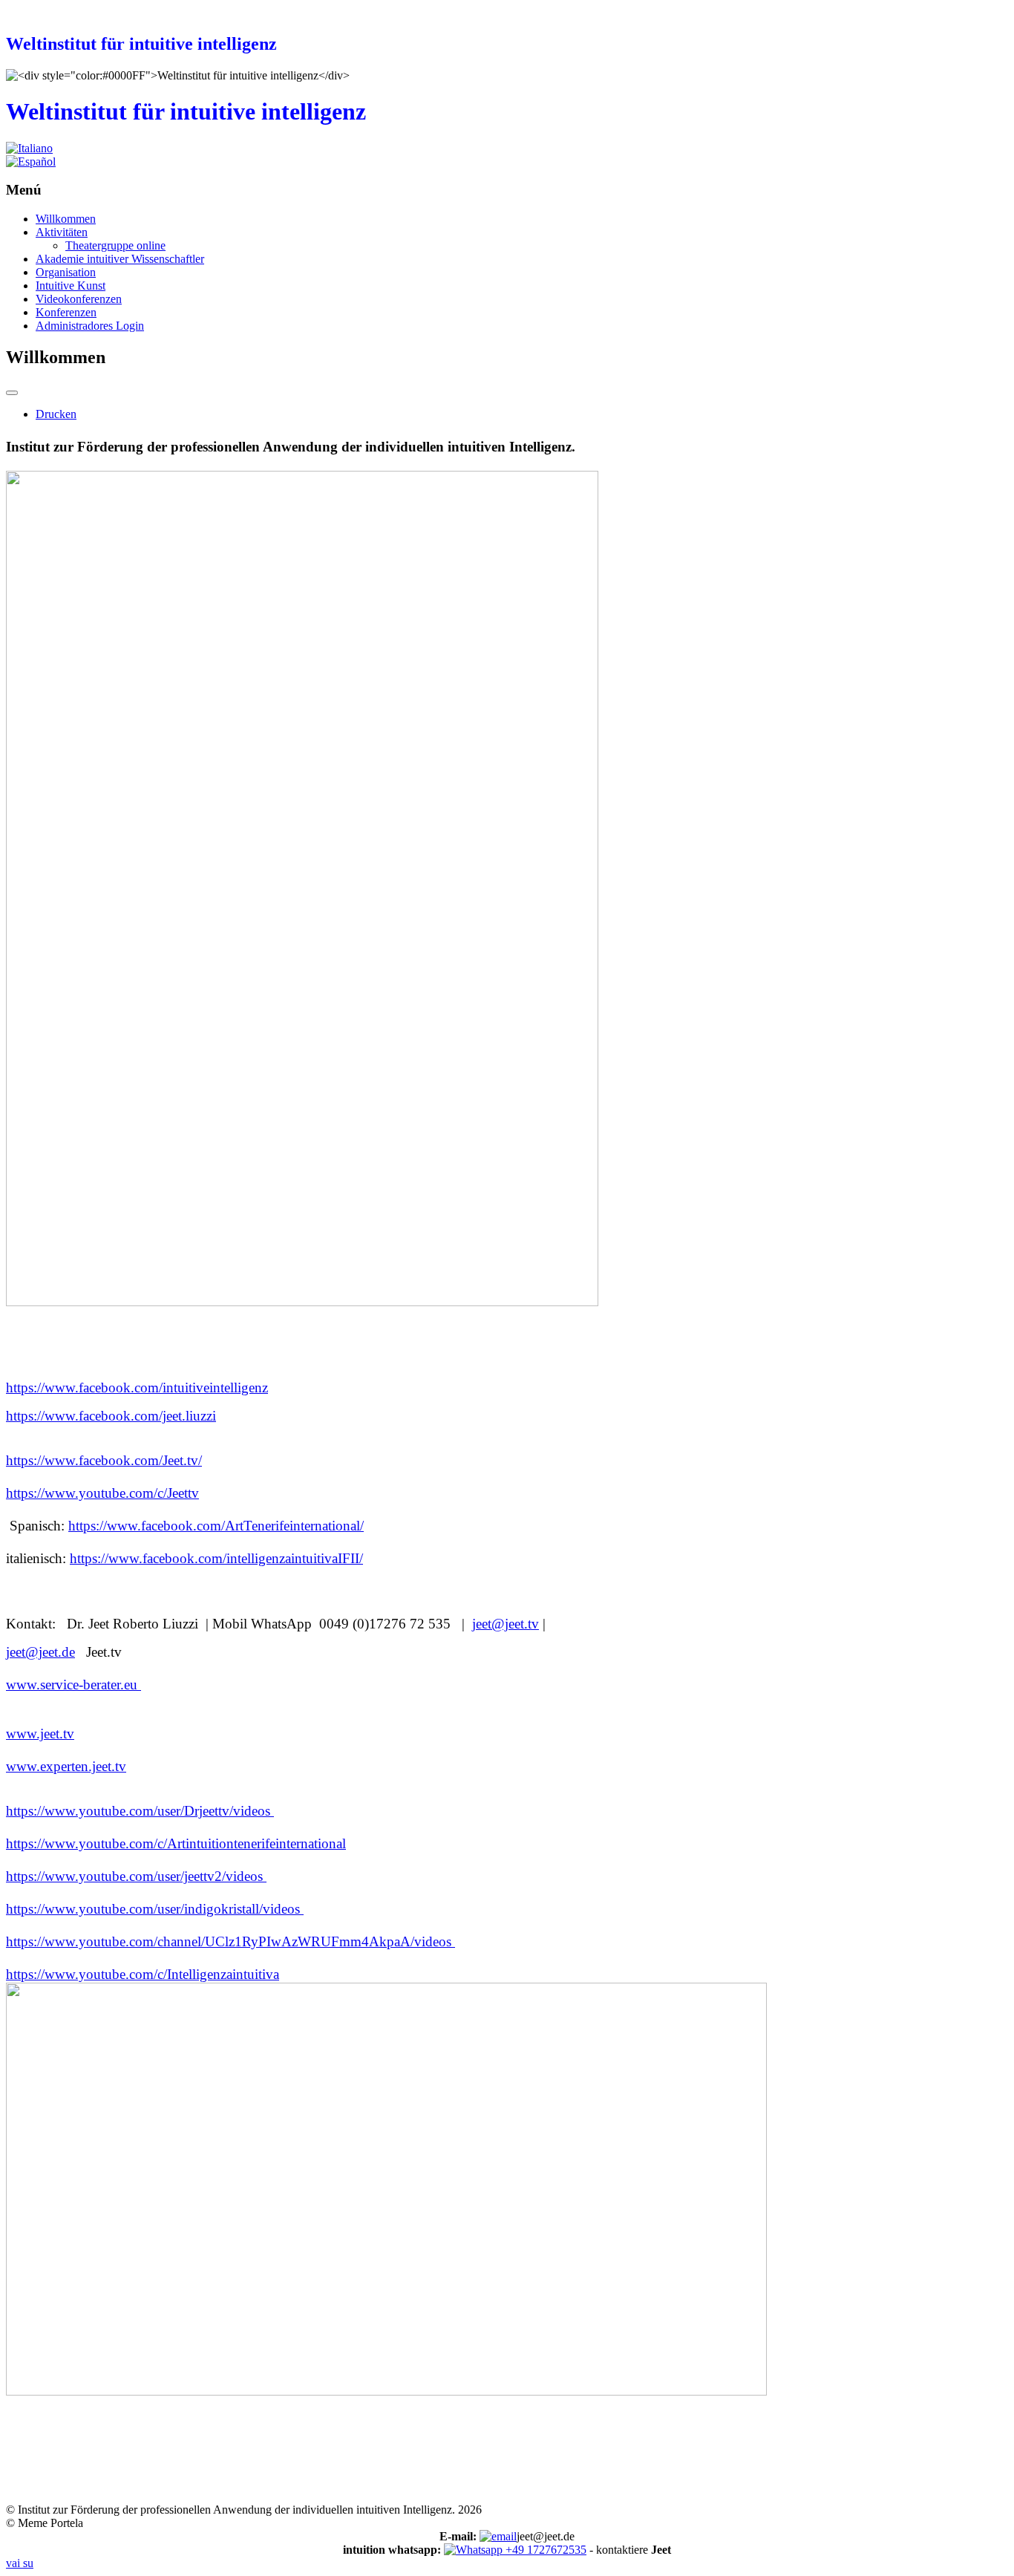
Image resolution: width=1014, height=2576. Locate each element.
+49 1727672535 (544, 2550)
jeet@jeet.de (40, 1652)
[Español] (31, 162)
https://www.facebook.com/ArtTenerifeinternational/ (216, 1526)
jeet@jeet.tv (506, 1624)
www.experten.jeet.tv (66, 1766)
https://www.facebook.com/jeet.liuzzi (111, 1416)
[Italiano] (29, 148)
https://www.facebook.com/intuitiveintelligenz (137, 1388)
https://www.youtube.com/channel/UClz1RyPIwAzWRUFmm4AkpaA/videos (230, 1941)
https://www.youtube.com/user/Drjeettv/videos (140, 1811)
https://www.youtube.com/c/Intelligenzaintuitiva (143, 1974)
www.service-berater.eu (73, 1685)
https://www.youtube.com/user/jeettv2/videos (136, 1876)
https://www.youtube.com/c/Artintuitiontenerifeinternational (176, 1843)
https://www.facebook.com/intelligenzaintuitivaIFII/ (216, 1558)
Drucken (56, 414)
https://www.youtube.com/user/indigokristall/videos (155, 1909)
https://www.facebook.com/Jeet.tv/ (104, 1460)
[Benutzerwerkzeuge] (12, 393)
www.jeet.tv (40, 1734)
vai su (20, 2563)
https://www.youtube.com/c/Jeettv (102, 1493)
